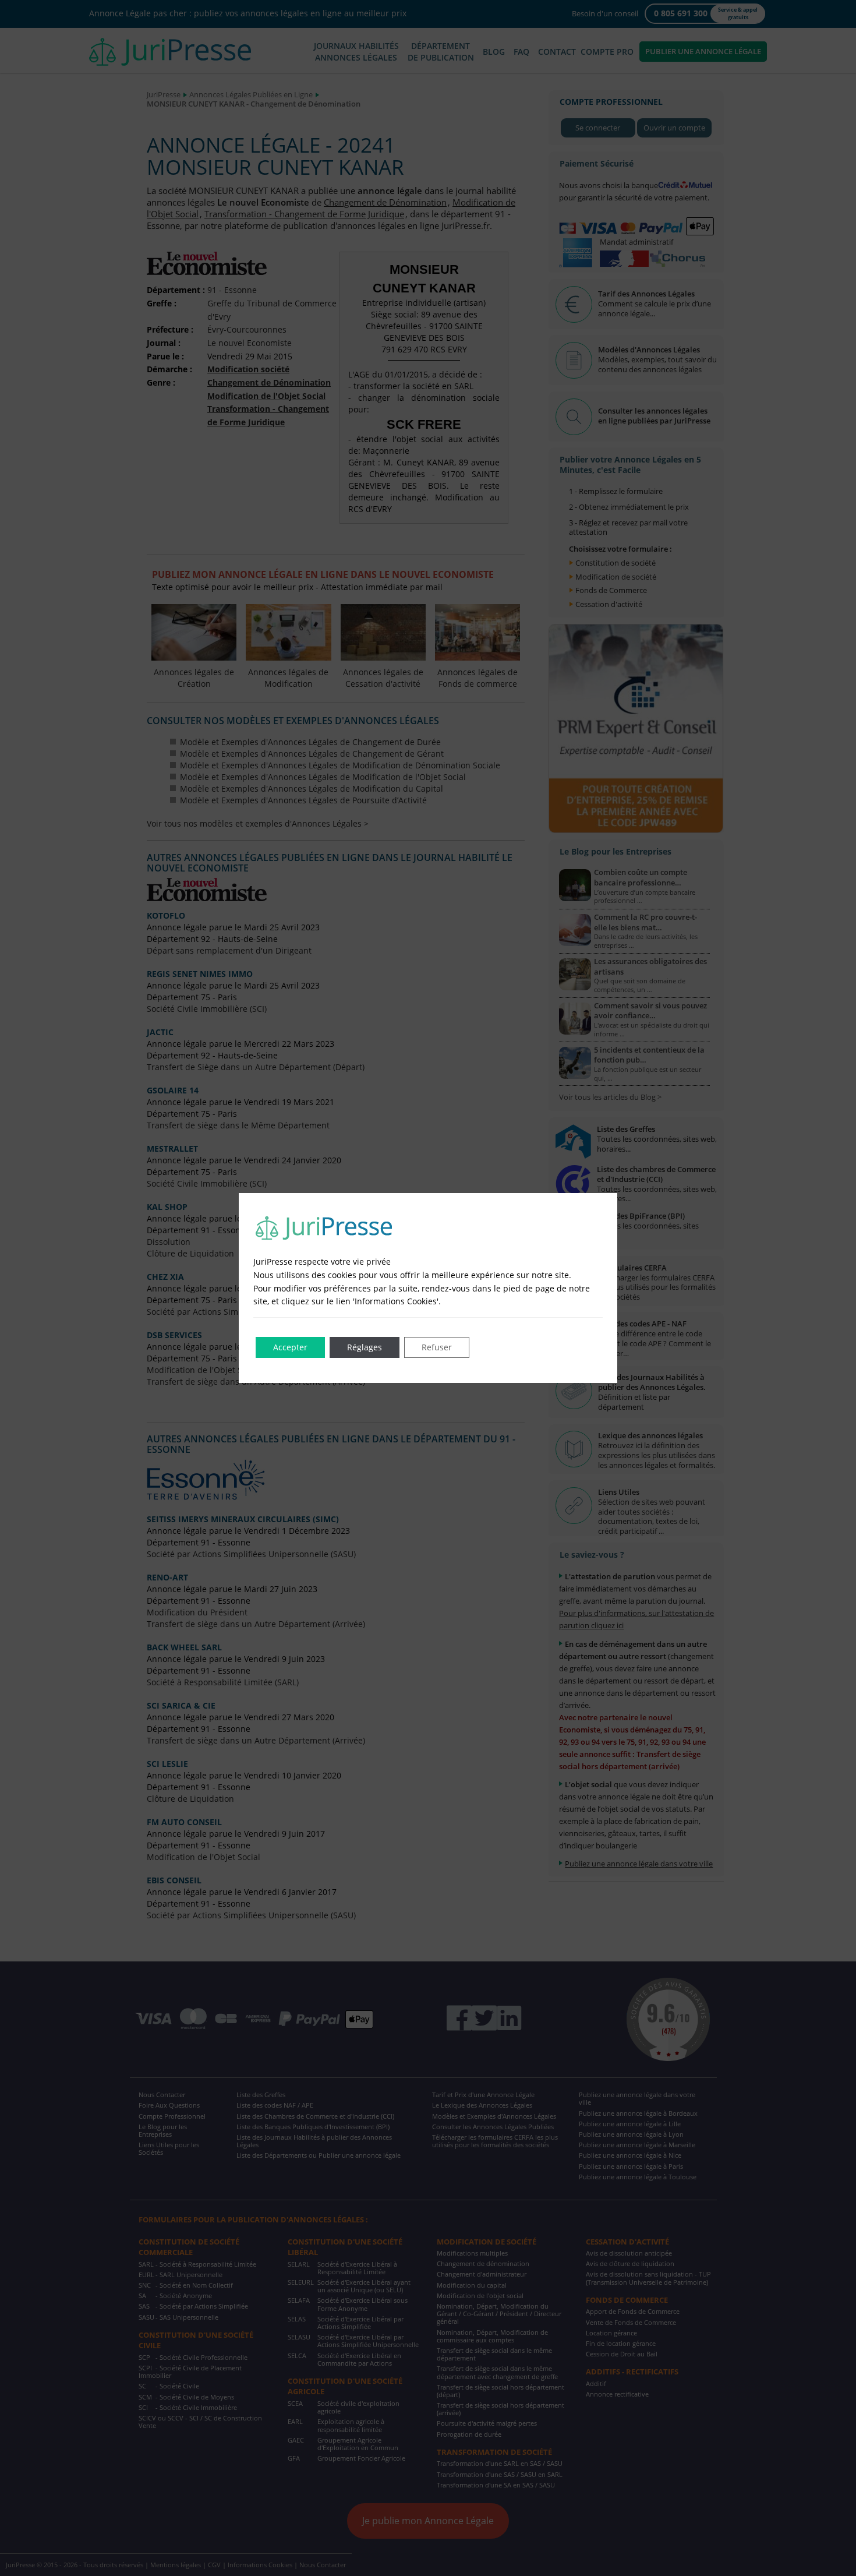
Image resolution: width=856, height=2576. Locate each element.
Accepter (290, 1347)
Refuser (437, 1347)
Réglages (365, 1347)
